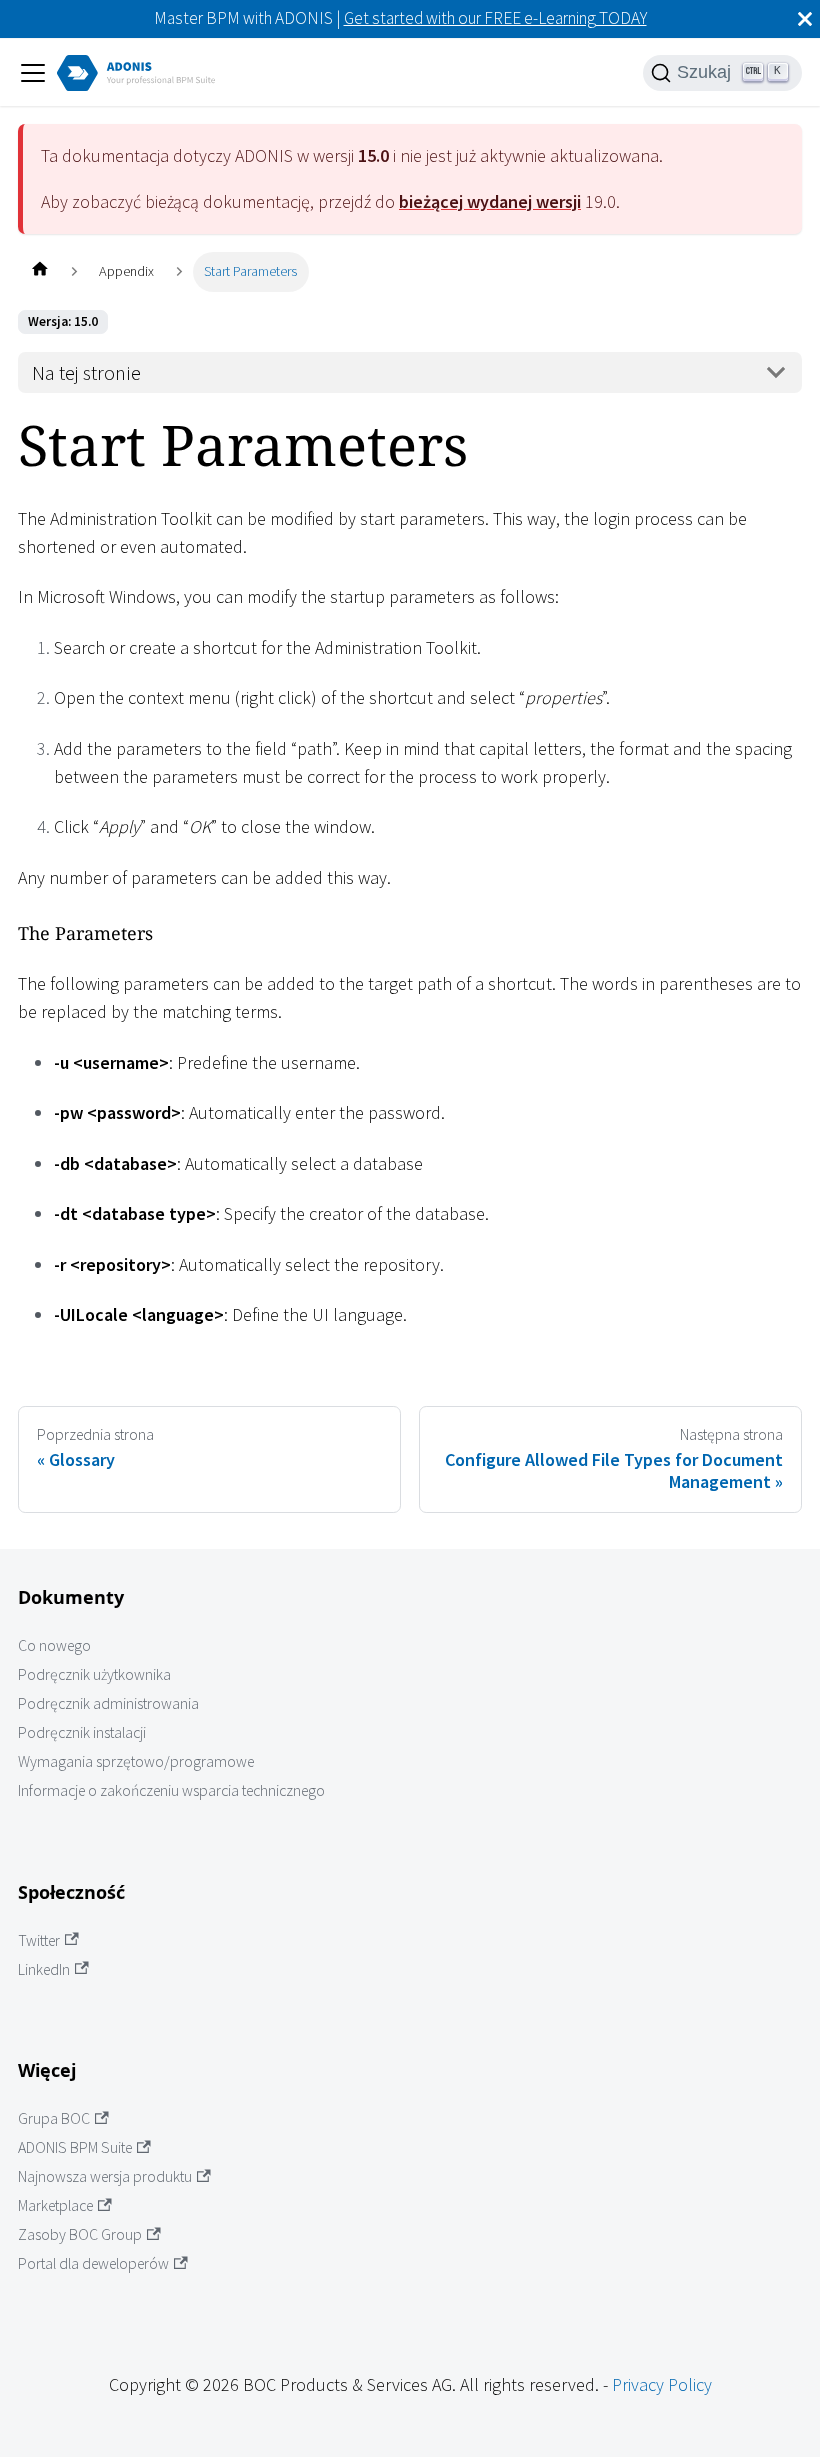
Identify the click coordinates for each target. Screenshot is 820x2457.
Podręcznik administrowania (108, 1703)
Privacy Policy (662, 2384)
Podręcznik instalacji (82, 1732)
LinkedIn (44, 1969)
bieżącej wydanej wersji (490, 201)
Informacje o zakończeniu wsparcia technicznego (171, 1790)
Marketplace (55, 2205)
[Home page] (39, 271)
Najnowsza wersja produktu (105, 2176)
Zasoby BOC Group (80, 2234)
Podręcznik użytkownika (94, 1674)
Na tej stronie (86, 373)
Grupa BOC (54, 2118)
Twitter (39, 1940)
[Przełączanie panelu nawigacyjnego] (33, 73)
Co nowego (54, 1645)
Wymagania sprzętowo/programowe (136, 1761)
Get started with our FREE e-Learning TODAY (495, 18)
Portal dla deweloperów (93, 2263)
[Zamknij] (805, 19)
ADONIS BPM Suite (75, 2147)
